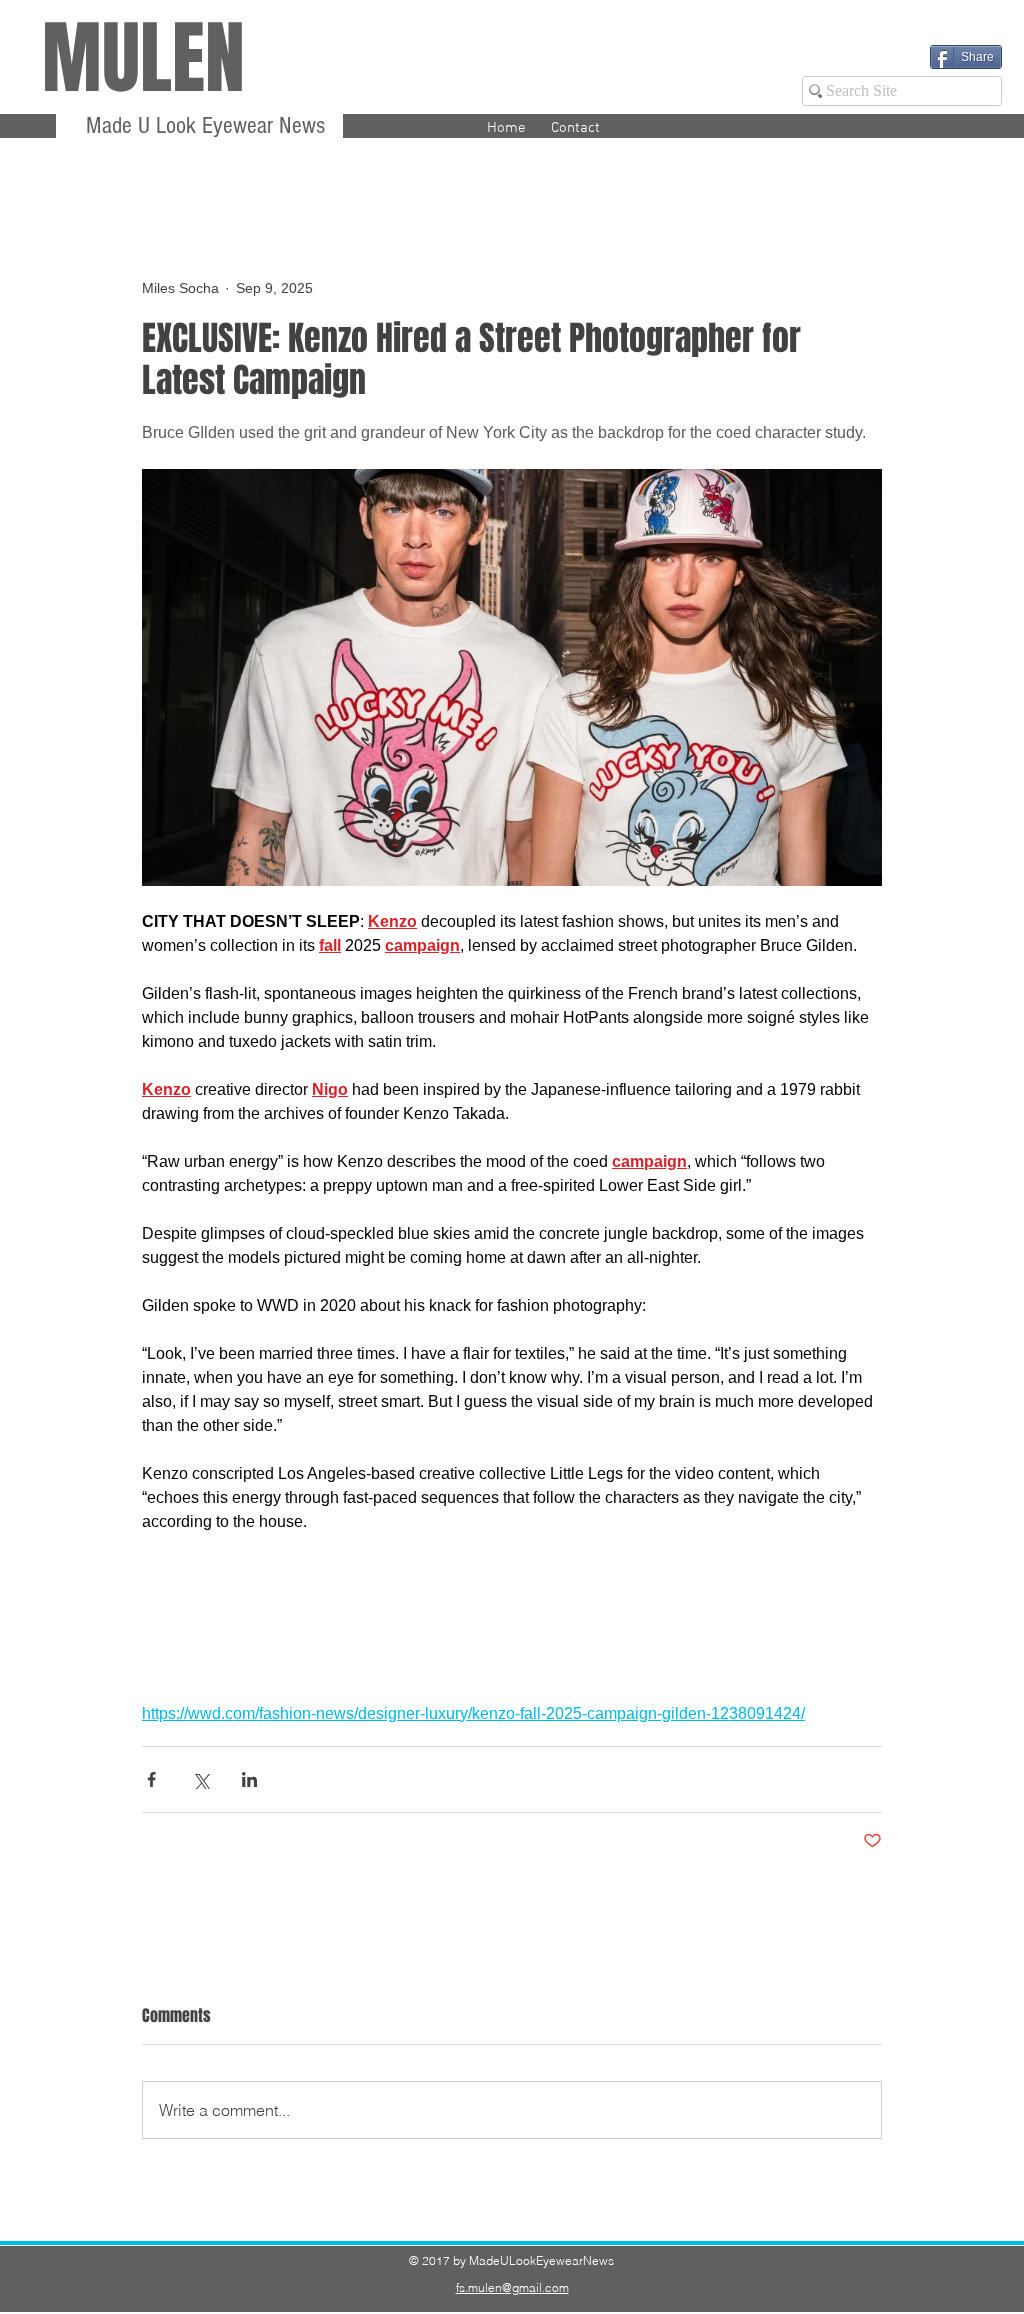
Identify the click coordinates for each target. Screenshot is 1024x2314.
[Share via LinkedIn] (249, 1779)
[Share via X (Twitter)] (200, 1779)
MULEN (143, 58)
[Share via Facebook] (151, 1779)
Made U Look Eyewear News (202, 125)
